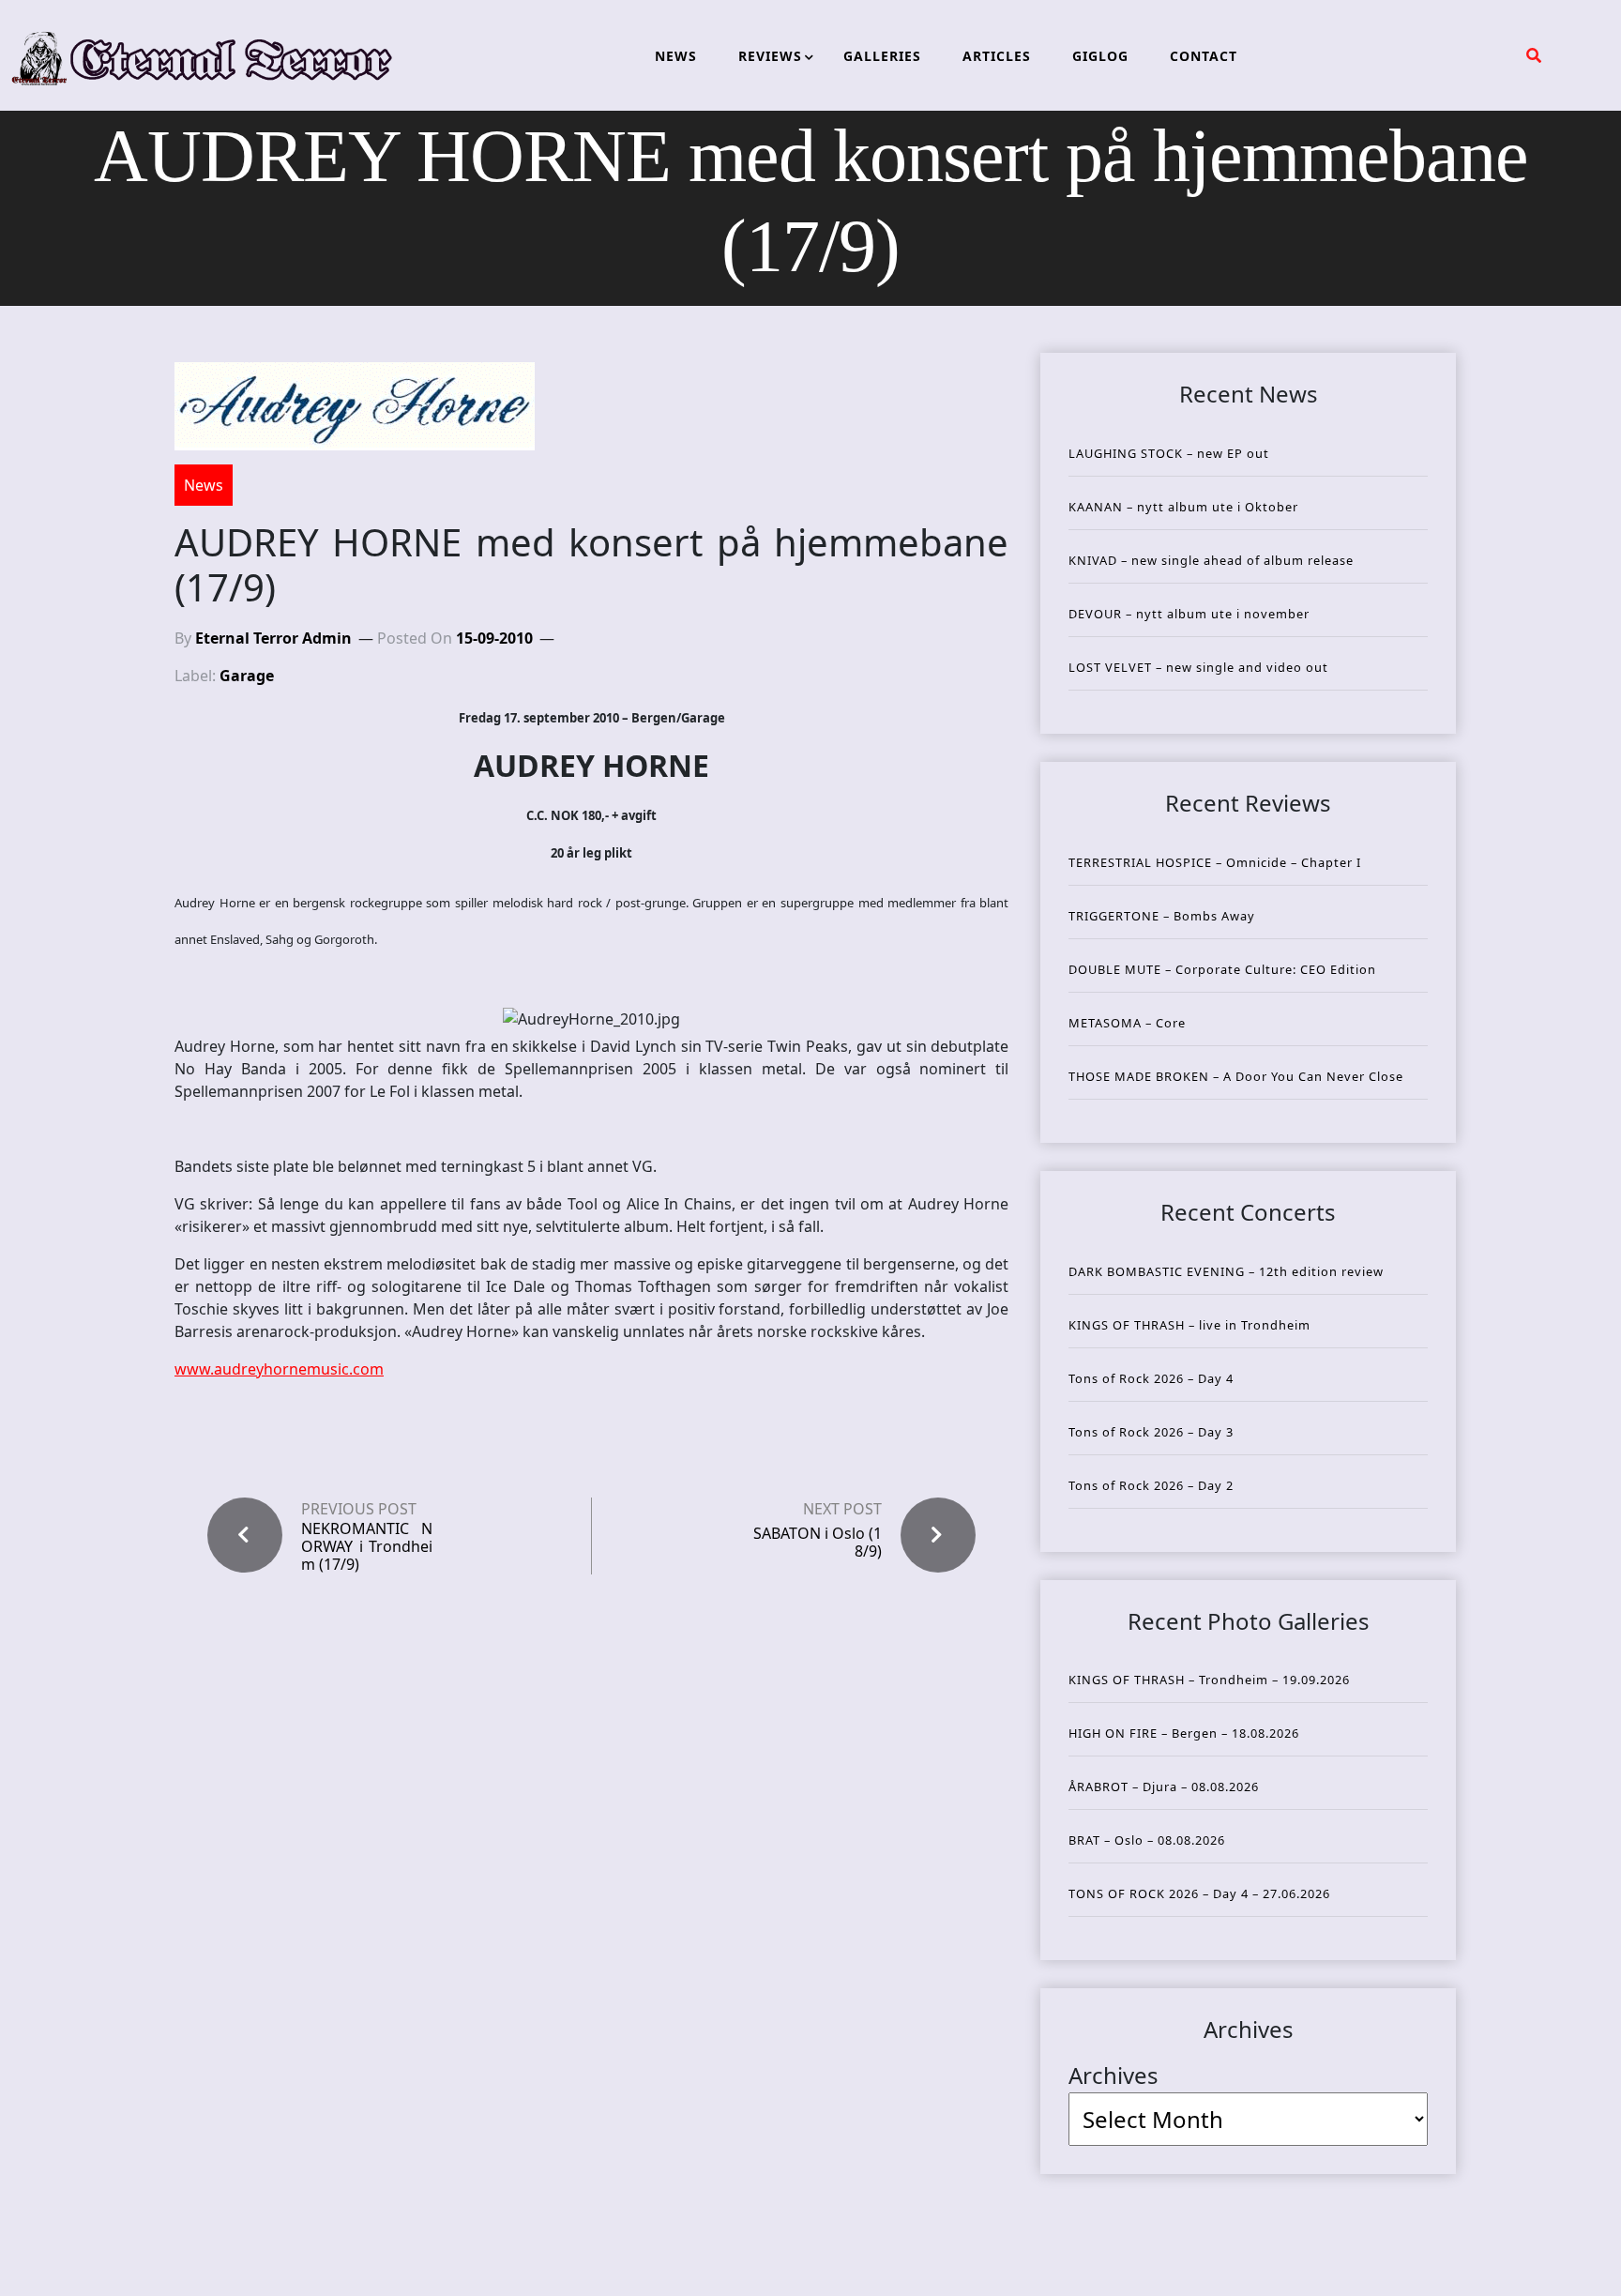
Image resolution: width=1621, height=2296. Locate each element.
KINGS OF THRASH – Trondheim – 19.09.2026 (1209, 1680)
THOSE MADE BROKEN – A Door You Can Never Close (1236, 1076)
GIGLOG (1100, 56)
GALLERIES (882, 56)
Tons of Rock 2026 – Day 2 (1151, 1485)
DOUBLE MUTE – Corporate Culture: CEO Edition (1222, 969)
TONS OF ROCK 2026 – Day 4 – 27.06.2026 (1199, 1893)
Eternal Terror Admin (273, 638)
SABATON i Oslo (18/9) (818, 1542)
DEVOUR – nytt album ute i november (1189, 614)
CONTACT (1204, 56)
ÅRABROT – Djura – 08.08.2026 (1164, 1787)
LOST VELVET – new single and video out (1198, 667)
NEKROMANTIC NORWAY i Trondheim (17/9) (367, 1547)
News (204, 485)
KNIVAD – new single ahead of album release (1211, 560)
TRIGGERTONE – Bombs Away (1162, 916)
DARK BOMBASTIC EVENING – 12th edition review (1226, 1271)
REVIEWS (770, 56)
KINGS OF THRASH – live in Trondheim (1189, 1325)
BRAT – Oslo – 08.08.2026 (1147, 1840)
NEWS (676, 56)
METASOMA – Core (1127, 1023)
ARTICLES (997, 56)
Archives (1113, 2075)
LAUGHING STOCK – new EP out (1169, 453)
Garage (247, 676)
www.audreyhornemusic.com (279, 1369)
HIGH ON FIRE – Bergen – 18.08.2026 (1184, 1733)
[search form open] (1534, 55)
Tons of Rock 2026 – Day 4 (1151, 1378)
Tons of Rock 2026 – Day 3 (1151, 1432)
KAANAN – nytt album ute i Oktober (1183, 507)
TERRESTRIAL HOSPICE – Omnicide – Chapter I (1215, 862)
